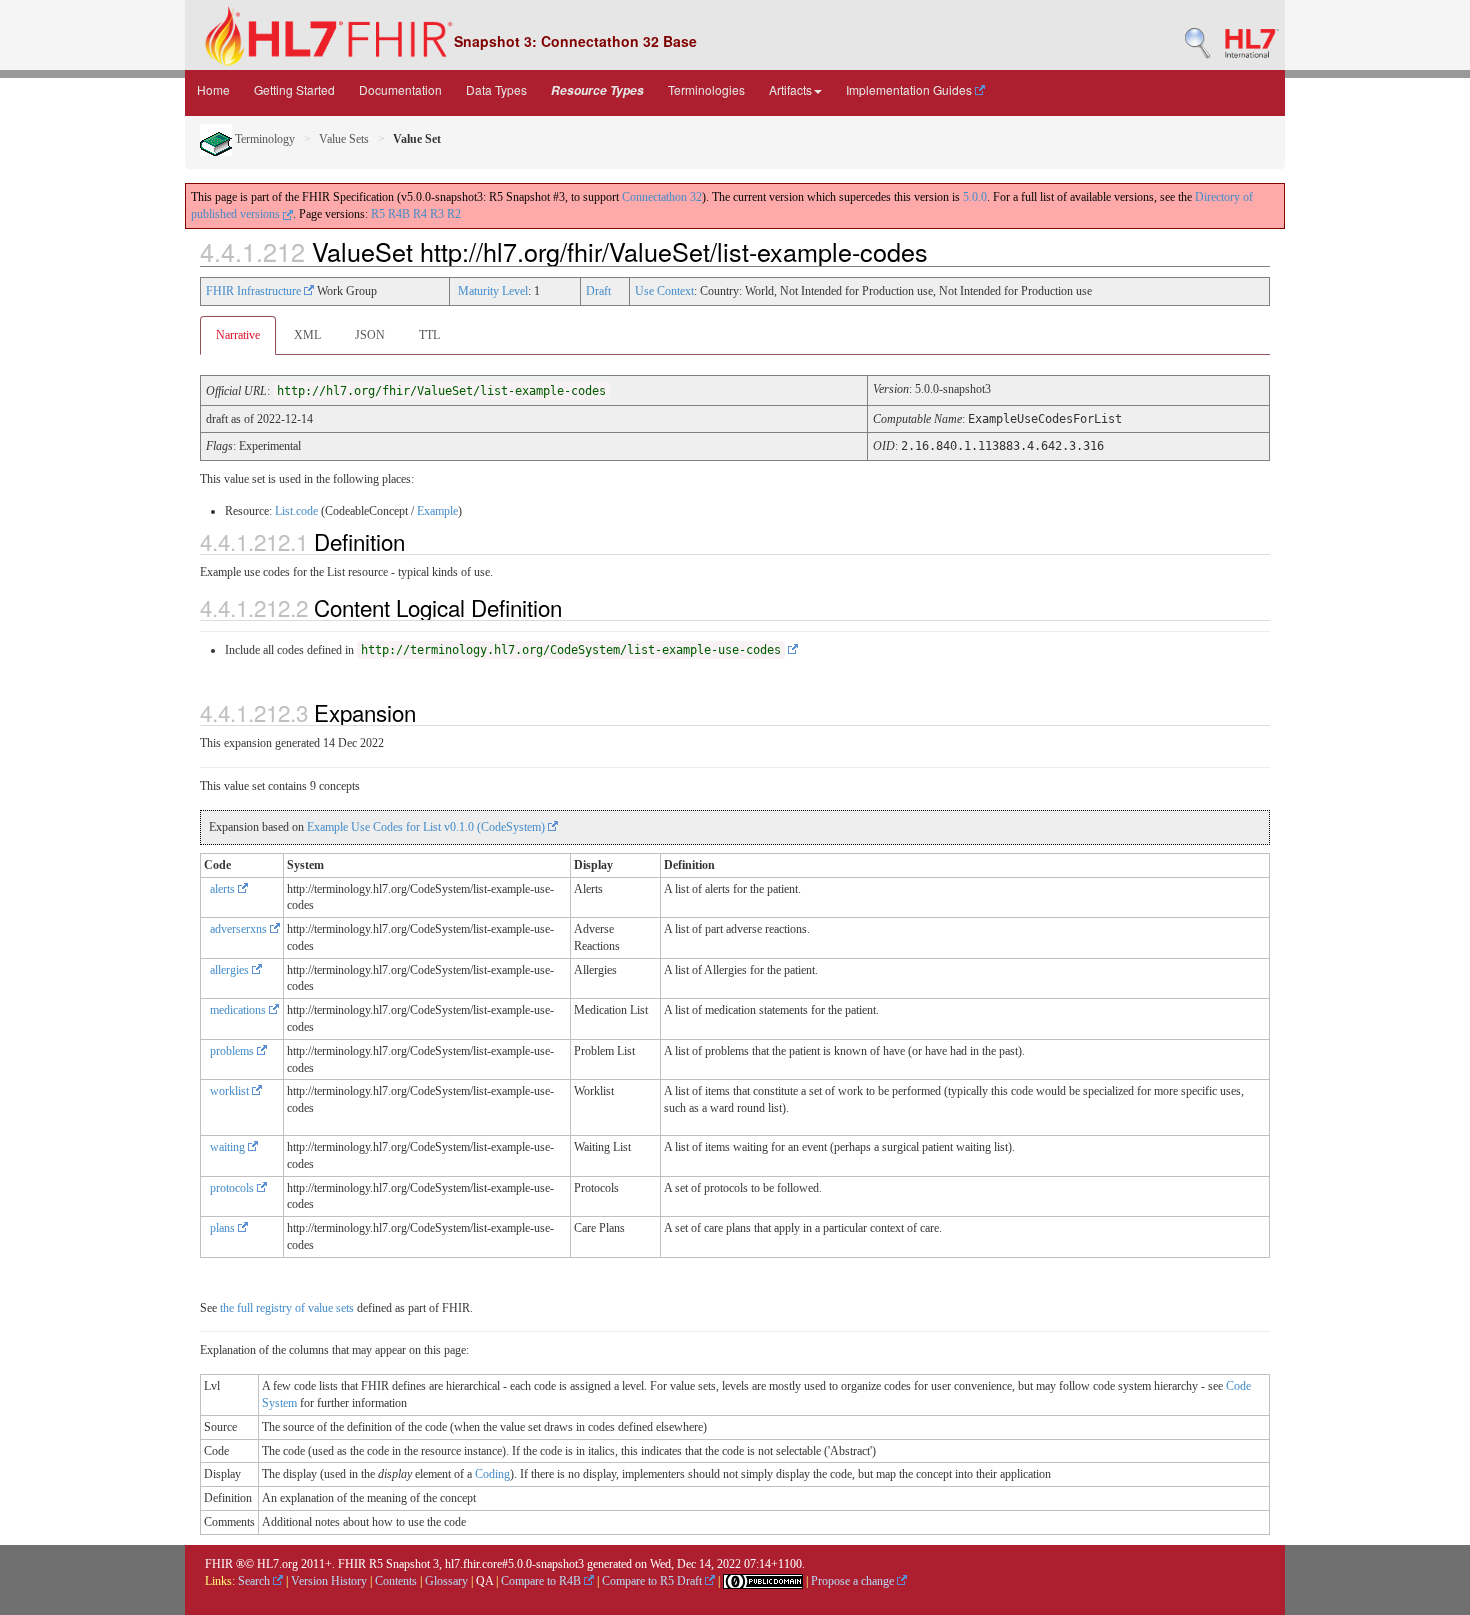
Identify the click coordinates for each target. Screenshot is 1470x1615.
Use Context (664, 291)
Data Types (496, 89)
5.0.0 (975, 197)
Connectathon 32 (662, 197)
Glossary (446, 1581)
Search (255, 1581)
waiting (229, 1147)
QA (484, 1581)
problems (233, 1051)
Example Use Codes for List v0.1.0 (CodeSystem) (427, 827)
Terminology (263, 139)
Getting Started (294, 89)
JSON (370, 335)
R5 (378, 214)
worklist (231, 1091)
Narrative (238, 335)
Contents (396, 1581)
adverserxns (240, 929)
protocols (233, 1188)
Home (213, 89)
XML (307, 335)
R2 (454, 214)
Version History (329, 1581)
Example (437, 511)
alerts (224, 889)
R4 (420, 214)
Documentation (400, 89)
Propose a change (854, 1581)
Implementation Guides (910, 89)
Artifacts (790, 89)
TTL (429, 335)
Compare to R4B (542, 1581)
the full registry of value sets (287, 1308)
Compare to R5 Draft (653, 1581)
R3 (437, 214)
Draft (598, 291)
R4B (399, 214)
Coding (492, 1474)
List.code (296, 511)
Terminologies (706, 89)
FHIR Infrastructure (255, 291)
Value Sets (344, 139)
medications (239, 1010)
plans (224, 1228)
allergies (231, 970)
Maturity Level (493, 291)
